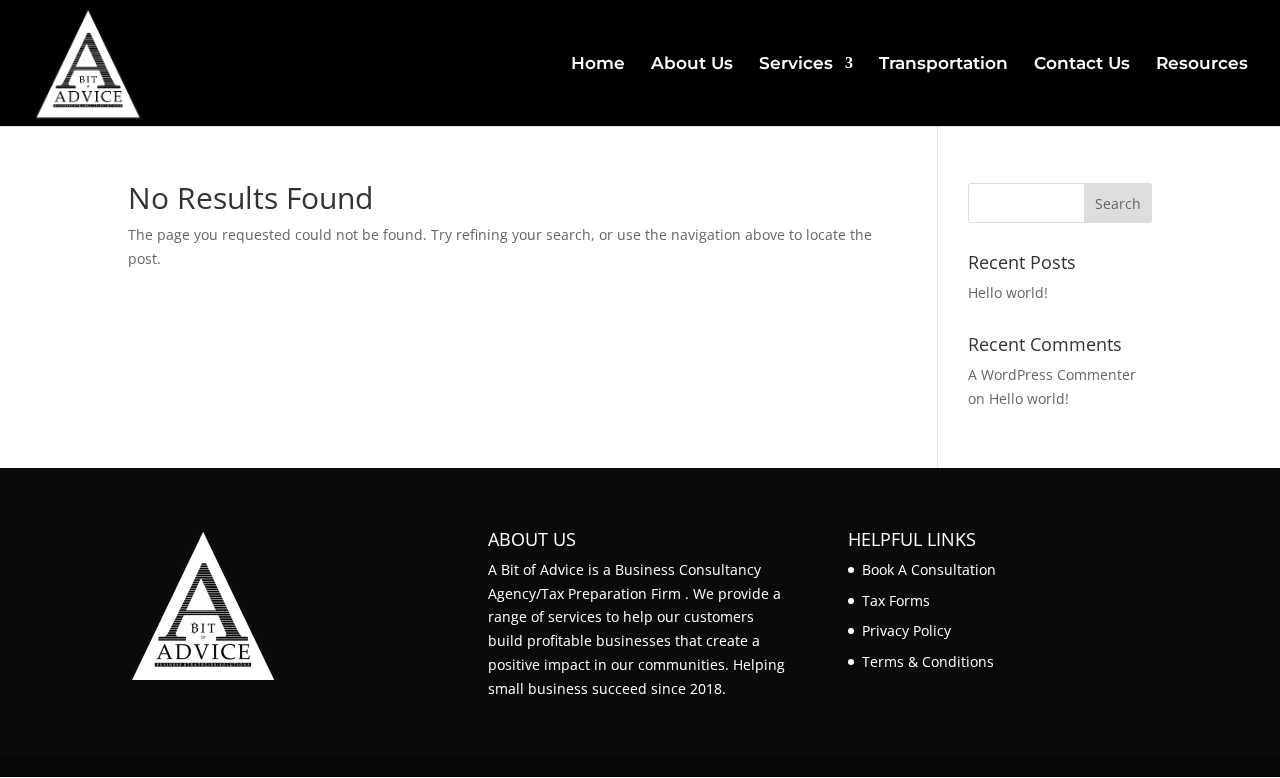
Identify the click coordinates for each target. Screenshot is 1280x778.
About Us (692, 64)
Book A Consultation (929, 569)
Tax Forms (896, 600)
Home (598, 64)
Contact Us (1082, 64)
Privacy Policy (906, 630)
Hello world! (1008, 292)
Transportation (943, 64)
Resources (1202, 64)
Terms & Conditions (928, 661)
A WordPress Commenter (1052, 374)
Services (796, 64)
